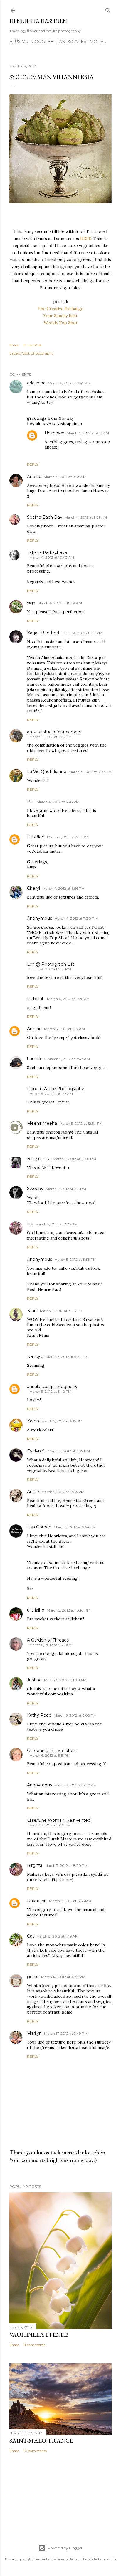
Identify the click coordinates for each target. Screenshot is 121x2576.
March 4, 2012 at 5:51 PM (68, 837)
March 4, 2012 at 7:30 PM (76, 918)
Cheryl (33, 888)
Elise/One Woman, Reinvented (59, 1820)
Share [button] (14, 345)
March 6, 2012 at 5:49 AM (51, 1645)
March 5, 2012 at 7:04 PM (63, 1492)
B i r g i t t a (39, 1159)
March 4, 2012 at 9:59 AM (86, 517)
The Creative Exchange (60, 309)
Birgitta (35, 1865)
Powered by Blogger (65, 2548)
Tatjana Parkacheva (47, 552)
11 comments (34, 2345)
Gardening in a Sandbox (51, 1751)
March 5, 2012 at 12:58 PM (74, 1159)
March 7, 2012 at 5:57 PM (50, 1825)
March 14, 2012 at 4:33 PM (63, 1977)
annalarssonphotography (52, 1387)
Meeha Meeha (42, 1123)
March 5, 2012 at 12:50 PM (81, 1123)
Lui (30, 1224)
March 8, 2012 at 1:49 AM (57, 1936)
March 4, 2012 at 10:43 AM (52, 557)
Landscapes (71, 42)
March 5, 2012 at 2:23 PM (57, 1224)
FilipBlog (36, 837)
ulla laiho (36, 1610)
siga (31, 603)
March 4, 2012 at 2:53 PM (51, 737)
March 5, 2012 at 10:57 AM (51, 1094)
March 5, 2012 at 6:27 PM (69, 1451)
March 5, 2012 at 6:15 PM (62, 1421)
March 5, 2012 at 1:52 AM (64, 1029)
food (25, 353)
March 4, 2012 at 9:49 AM (69, 383)
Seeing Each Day (45, 517)
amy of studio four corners (54, 732)
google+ (42, 42)
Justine (34, 1680)
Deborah (36, 999)
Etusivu (19, 42)
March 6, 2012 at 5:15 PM (50, 1755)
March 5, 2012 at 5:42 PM (50, 1391)
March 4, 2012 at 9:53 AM (88, 433)
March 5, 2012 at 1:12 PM (66, 1189)
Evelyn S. (36, 1451)
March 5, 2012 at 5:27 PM (67, 1357)
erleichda (36, 383)
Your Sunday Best (60, 316)
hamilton (36, 1059)
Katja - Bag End (43, 633)
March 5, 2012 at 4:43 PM (61, 1311)
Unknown (54, 433)
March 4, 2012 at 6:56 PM (63, 888)
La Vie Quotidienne (47, 772)
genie (33, 1977)
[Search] (108, 9)
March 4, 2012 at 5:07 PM (90, 772)
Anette (34, 477)
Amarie (34, 1029)
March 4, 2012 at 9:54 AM (65, 477)
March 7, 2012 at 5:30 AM (75, 1785)
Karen (33, 1421)
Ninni (32, 1311)
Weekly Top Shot (61, 323)
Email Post (33, 345)
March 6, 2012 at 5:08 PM (75, 1715)
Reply (33, 464)
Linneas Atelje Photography (56, 1089)
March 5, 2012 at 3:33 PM (75, 1259)
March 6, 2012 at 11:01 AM (65, 1680)
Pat (31, 802)
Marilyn (34, 2033)
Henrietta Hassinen (38, 21)
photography (42, 353)
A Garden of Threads (48, 1640)
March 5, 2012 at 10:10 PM (68, 1610)
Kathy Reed (39, 1715)
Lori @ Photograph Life (51, 964)
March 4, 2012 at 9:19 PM (50, 969)
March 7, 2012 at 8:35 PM (70, 1901)
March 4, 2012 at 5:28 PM (58, 802)
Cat (31, 1936)
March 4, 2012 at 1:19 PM (82, 633)
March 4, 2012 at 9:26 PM (68, 999)
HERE (86, 239)
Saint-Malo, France (41, 2441)
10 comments (35, 2451)
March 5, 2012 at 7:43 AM (69, 1059)
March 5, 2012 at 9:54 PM (75, 1527)
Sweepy (35, 1189)
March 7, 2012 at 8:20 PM (66, 1866)
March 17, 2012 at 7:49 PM (66, 2033)
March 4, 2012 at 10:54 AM (60, 603)
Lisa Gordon (39, 1527)
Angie (33, 1492)
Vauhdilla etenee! (39, 2335)
